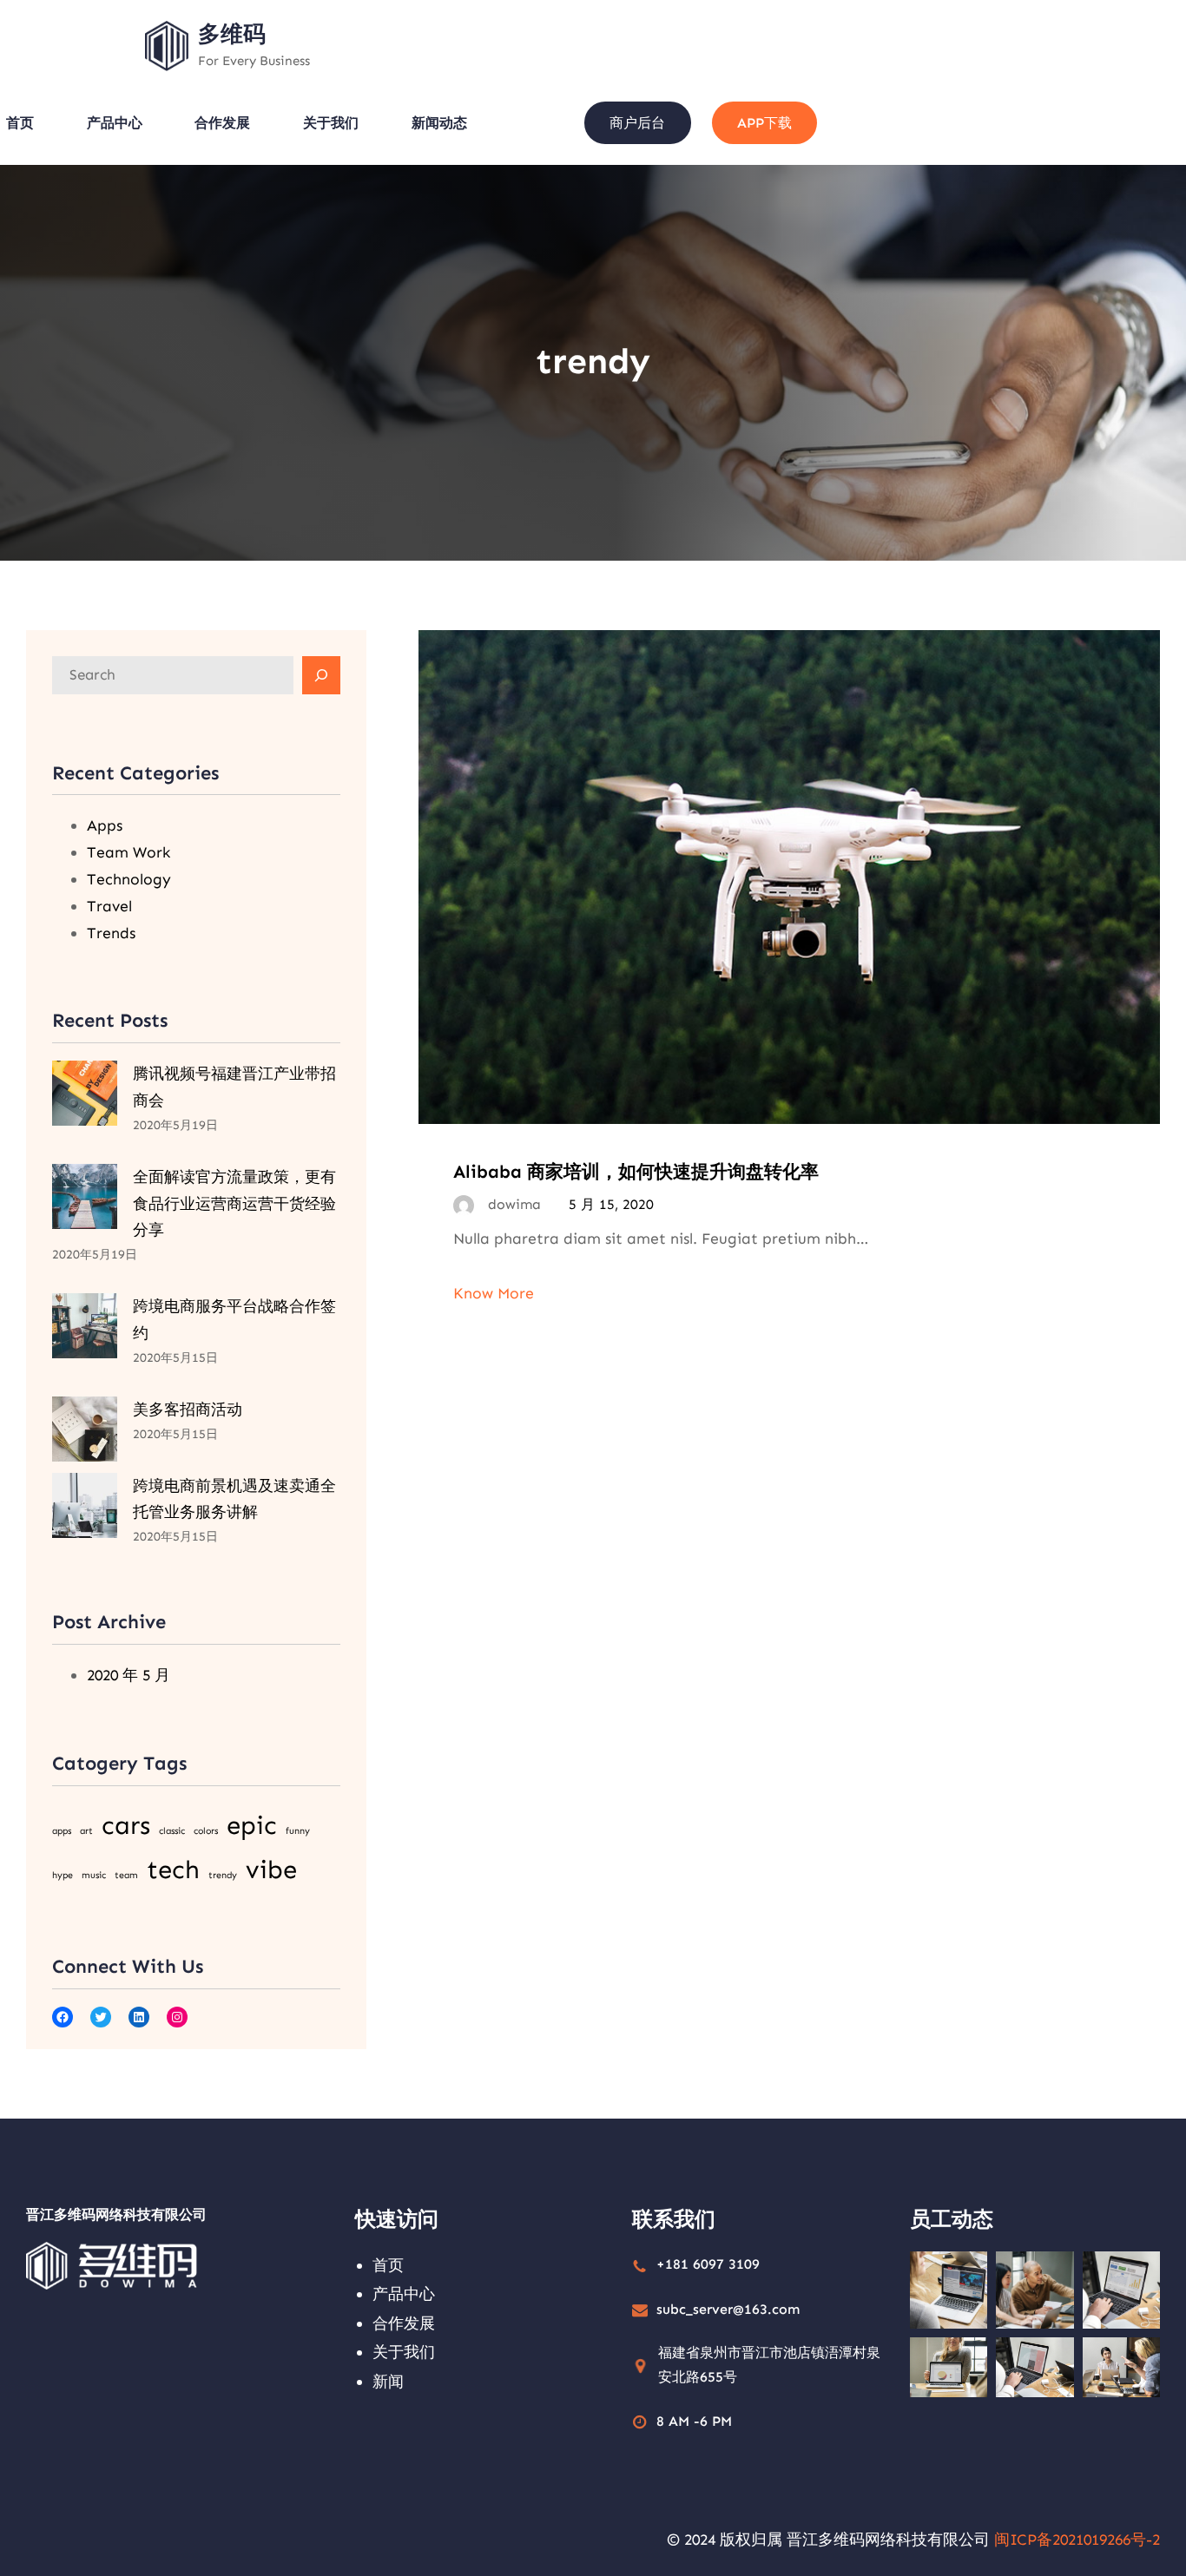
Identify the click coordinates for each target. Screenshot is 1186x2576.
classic (172, 1831)
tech (173, 1870)
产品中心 (404, 2294)
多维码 (232, 34)
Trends (111, 933)
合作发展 (404, 2323)
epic (252, 1825)
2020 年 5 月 (128, 1675)
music (94, 1875)
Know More (494, 1293)
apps (62, 1831)
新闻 (388, 2382)
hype (63, 1875)
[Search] (321, 675)
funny (298, 1831)
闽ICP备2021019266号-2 (1077, 2540)
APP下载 (764, 123)
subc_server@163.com (728, 2309)
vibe (271, 1870)
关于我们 (404, 2352)
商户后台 (637, 123)
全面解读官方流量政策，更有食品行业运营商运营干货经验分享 (234, 1204)
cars (126, 1825)
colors (206, 1831)
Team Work (128, 852)
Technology (129, 879)
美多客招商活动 (188, 1410)
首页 (388, 2265)
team (126, 1875)
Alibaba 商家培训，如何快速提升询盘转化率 (636, 1171)
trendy (223, 1875)
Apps (105, 825)
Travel (109, 906)
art (86, 1831)
